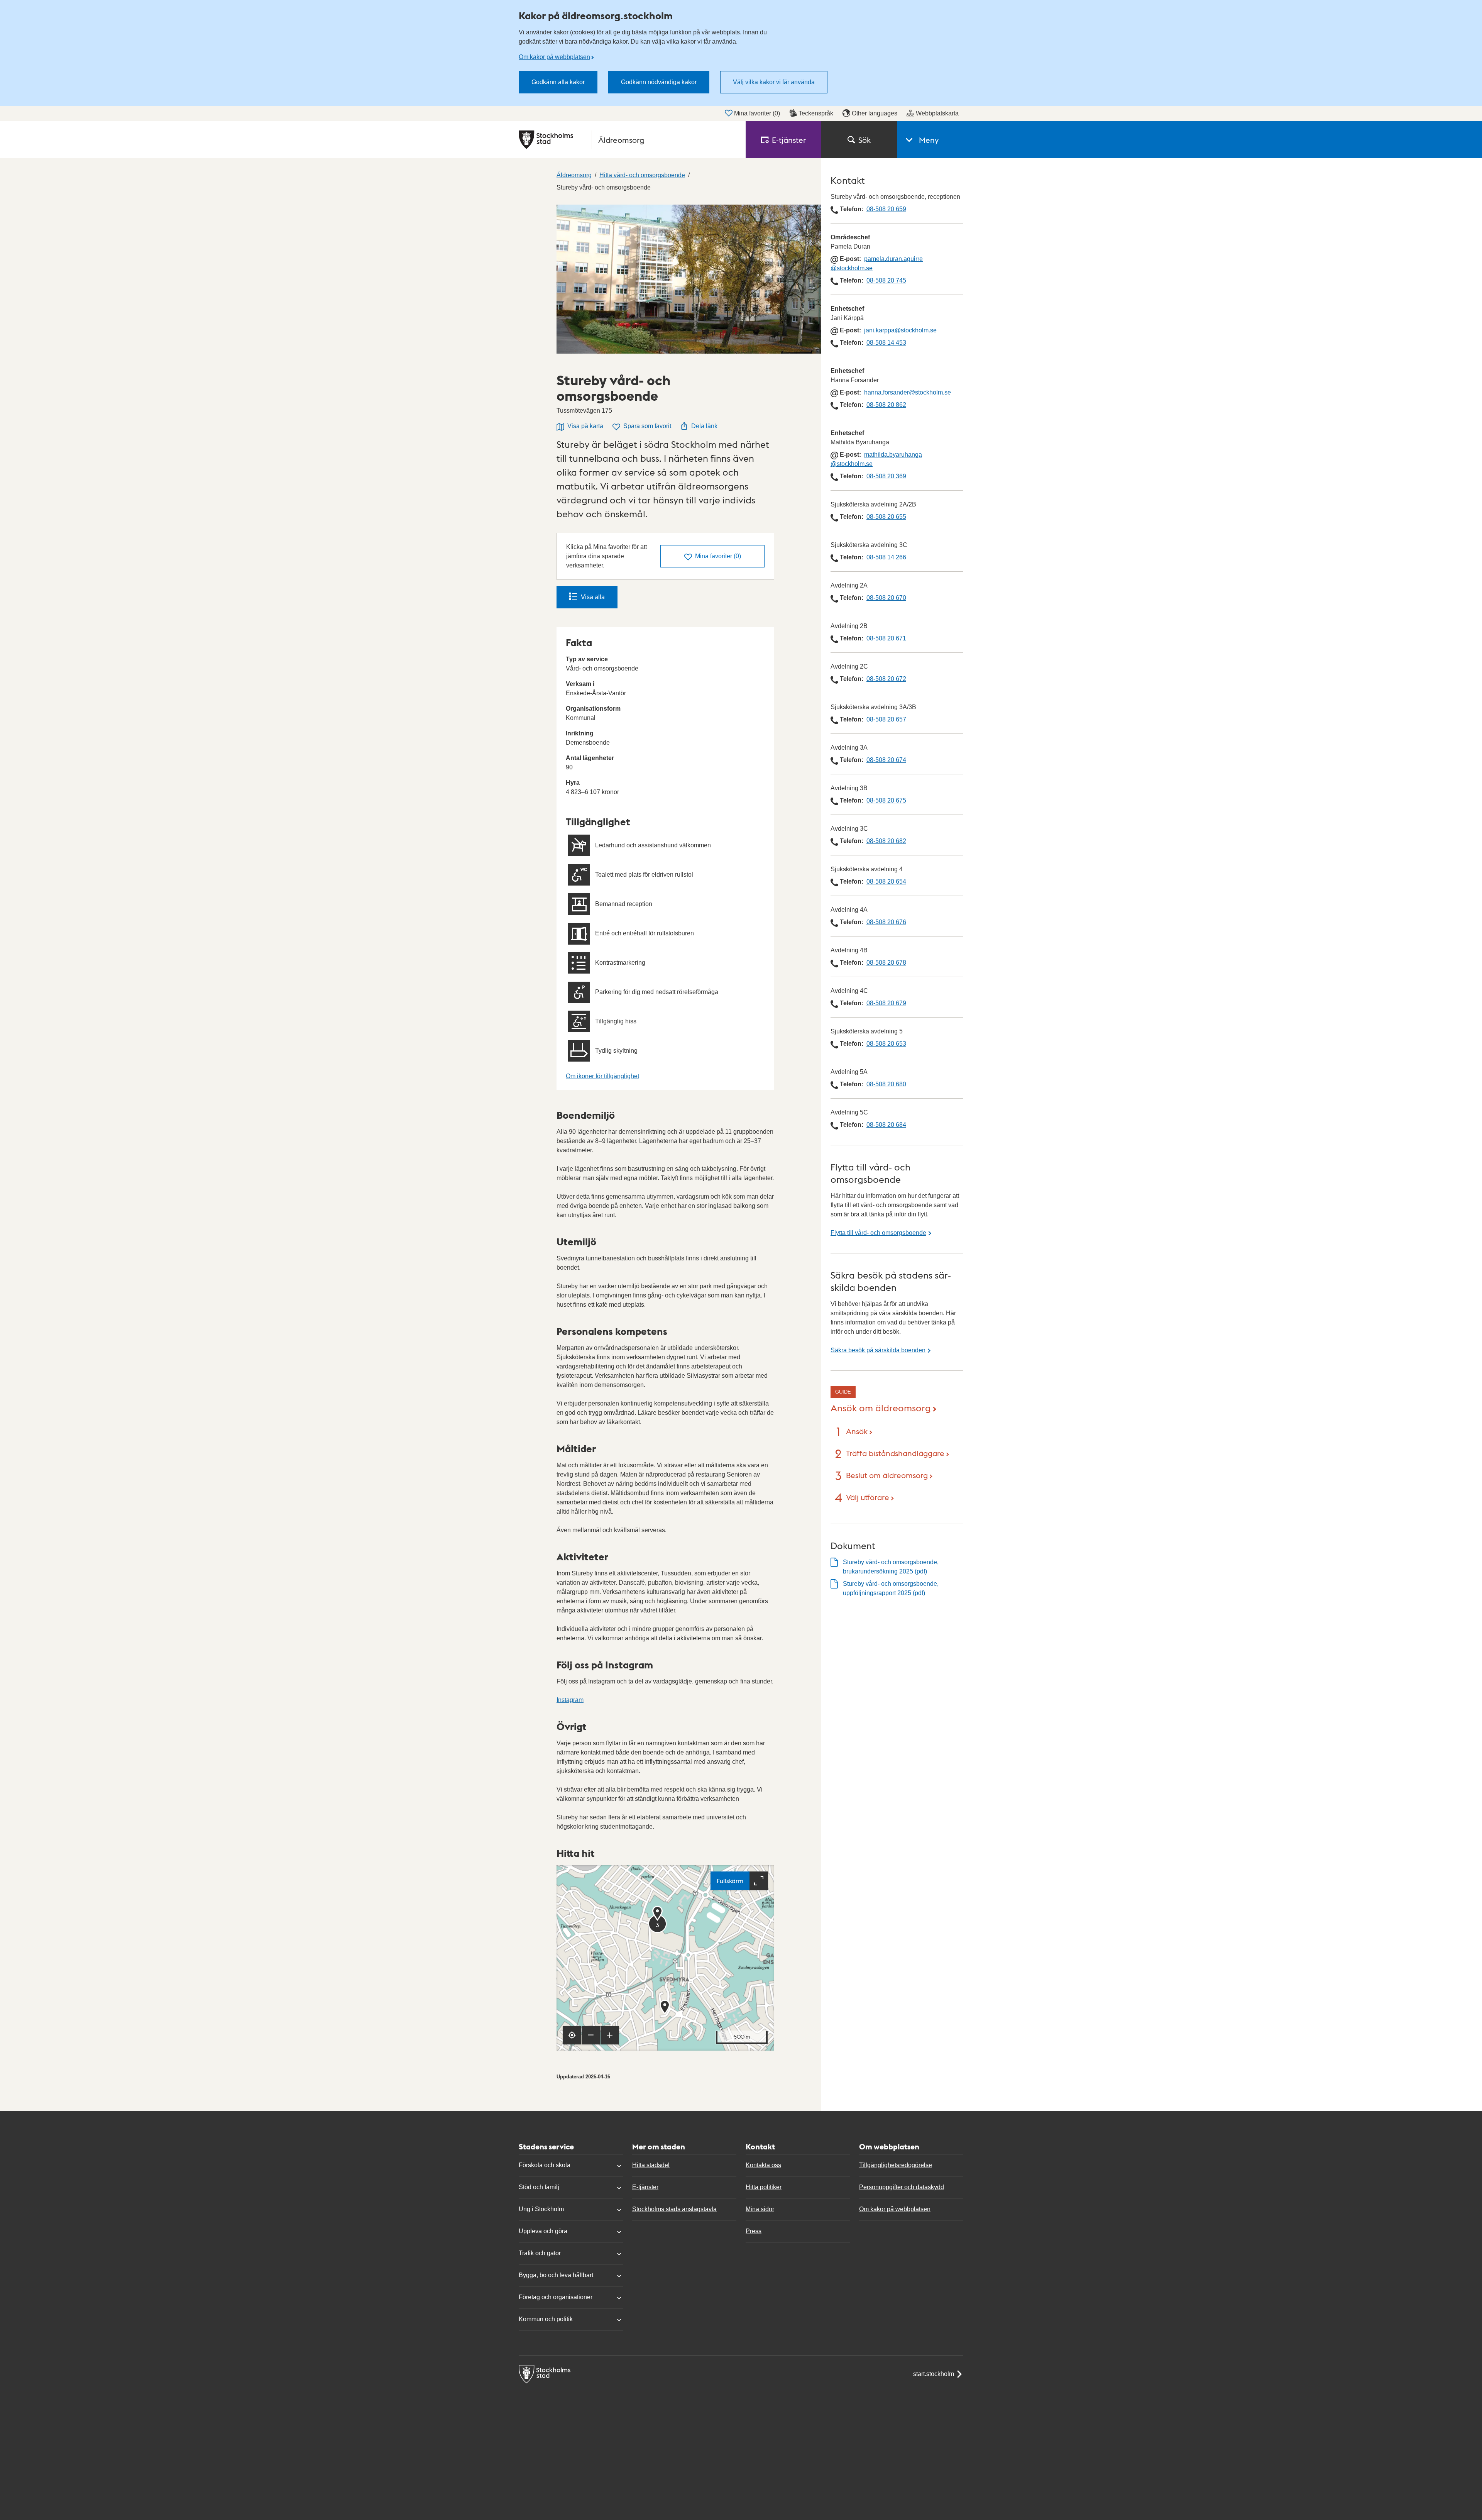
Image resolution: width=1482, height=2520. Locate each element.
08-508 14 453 (886, 343)
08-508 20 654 (886, 881)
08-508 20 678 (886, 963)
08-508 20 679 (886, 1003)
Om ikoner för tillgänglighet (602, 1076)
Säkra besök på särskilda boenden (878, 1350)
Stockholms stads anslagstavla (674, 2209)
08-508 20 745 (886, 280)
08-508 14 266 (886, 557)
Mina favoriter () (757, 113)
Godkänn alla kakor (558, 82)
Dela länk (704, 426)
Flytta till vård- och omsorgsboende (878, 1233)
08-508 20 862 (886, 405)
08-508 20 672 (886, 679)
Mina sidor (760, 2209)
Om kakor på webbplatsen (554, 57)
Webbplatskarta (937, 113)
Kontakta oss (763, 2165)
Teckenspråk (816, 113)
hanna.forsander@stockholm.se (908, 392)
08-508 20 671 (886, 638)
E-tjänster (645, 2187)
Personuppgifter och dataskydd (902, 2187)
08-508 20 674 (886, 760)
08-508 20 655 (886, 517)
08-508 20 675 (886, 800)
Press (754, 2231)
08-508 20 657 (886, 719)
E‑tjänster (789, 140)
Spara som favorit (647, 426)
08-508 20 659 (886, 209)
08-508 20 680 (886, 1084)
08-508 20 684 (886, 1125)
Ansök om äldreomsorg (881, 1407)
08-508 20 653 (886, 1044)
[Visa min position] (572, 2035)
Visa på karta (585, 426)
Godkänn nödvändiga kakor (659, 82)
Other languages (875, 113)
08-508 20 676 (886, 922)
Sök (864, 140)
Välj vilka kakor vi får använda (774, 82)
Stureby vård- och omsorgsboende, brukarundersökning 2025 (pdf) (891, 1567)
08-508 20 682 (886, 841)
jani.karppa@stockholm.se (900, 330)
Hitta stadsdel (651, 2165)
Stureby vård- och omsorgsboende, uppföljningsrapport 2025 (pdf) (891, 1588)
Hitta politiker (764, 2187)
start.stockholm (934, 2374)
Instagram (570, 1700)
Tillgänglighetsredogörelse (896, 2165)
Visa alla (593, 597)
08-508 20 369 (886, 476)
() (718, 556)
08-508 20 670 (886, 598)
